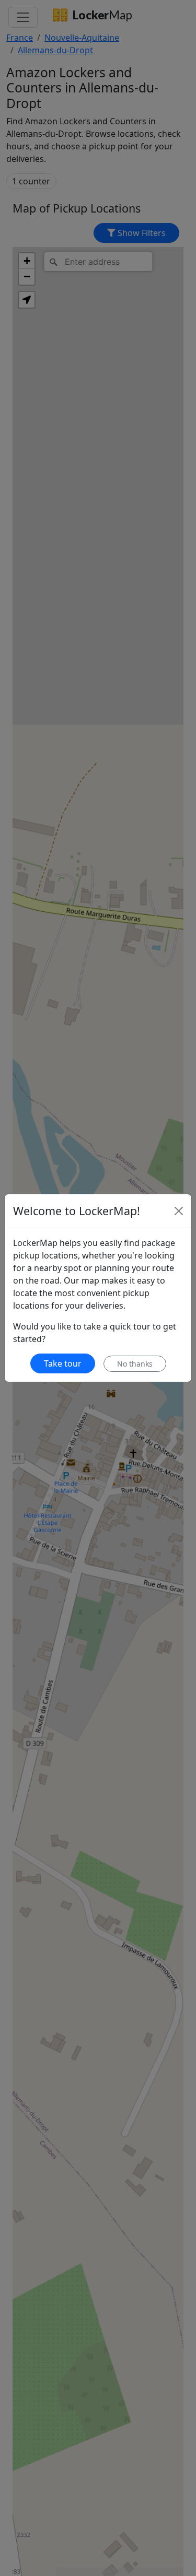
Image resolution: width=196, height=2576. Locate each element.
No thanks (135, 1364)
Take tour (63, 1363)
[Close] (179, 1211)
